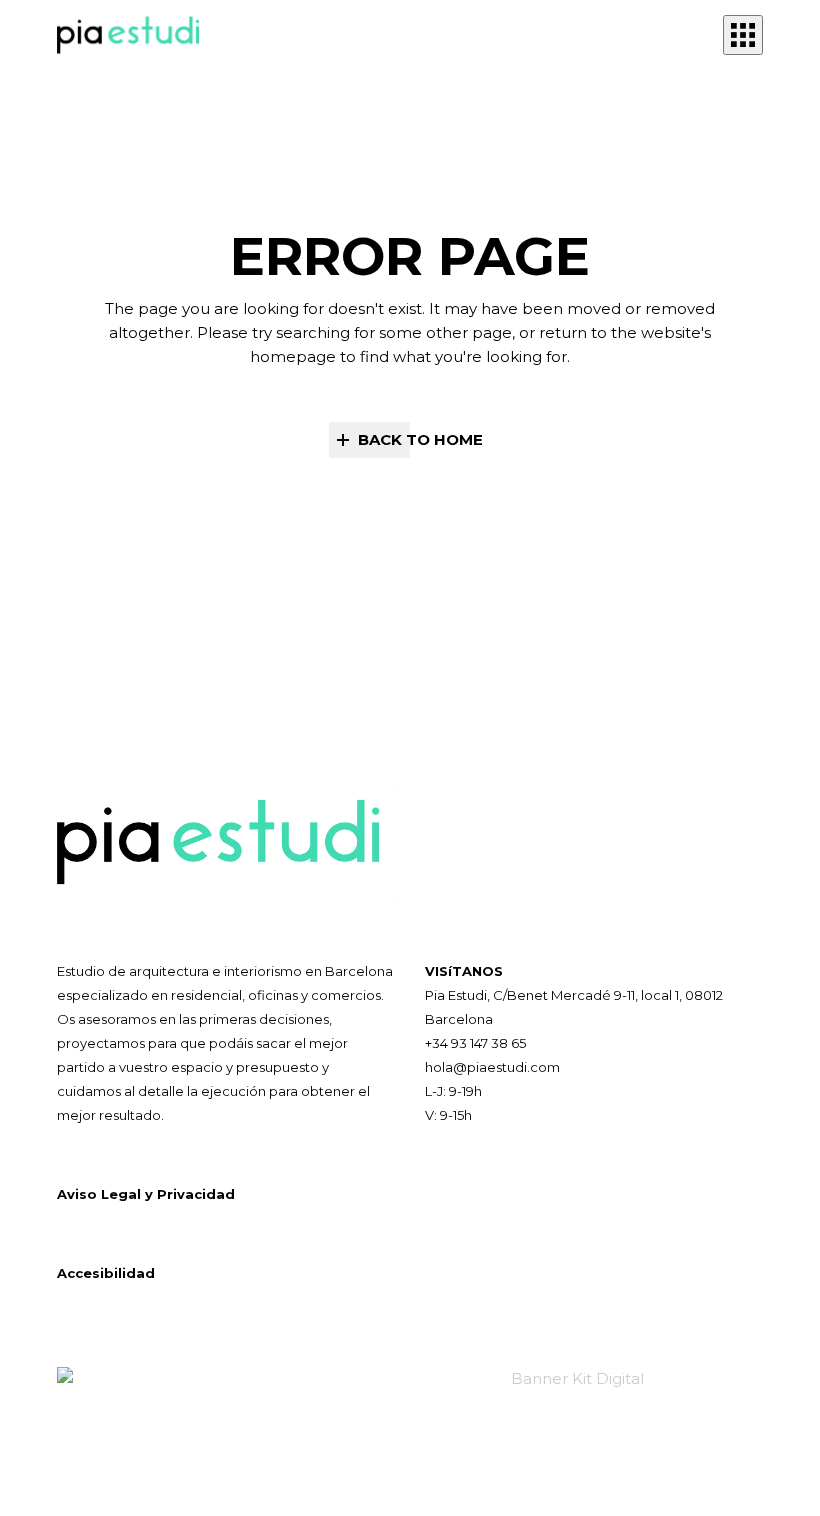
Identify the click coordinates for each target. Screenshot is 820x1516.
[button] (743, 35)
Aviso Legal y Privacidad (146, 1194)
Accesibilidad (106, 1273)
